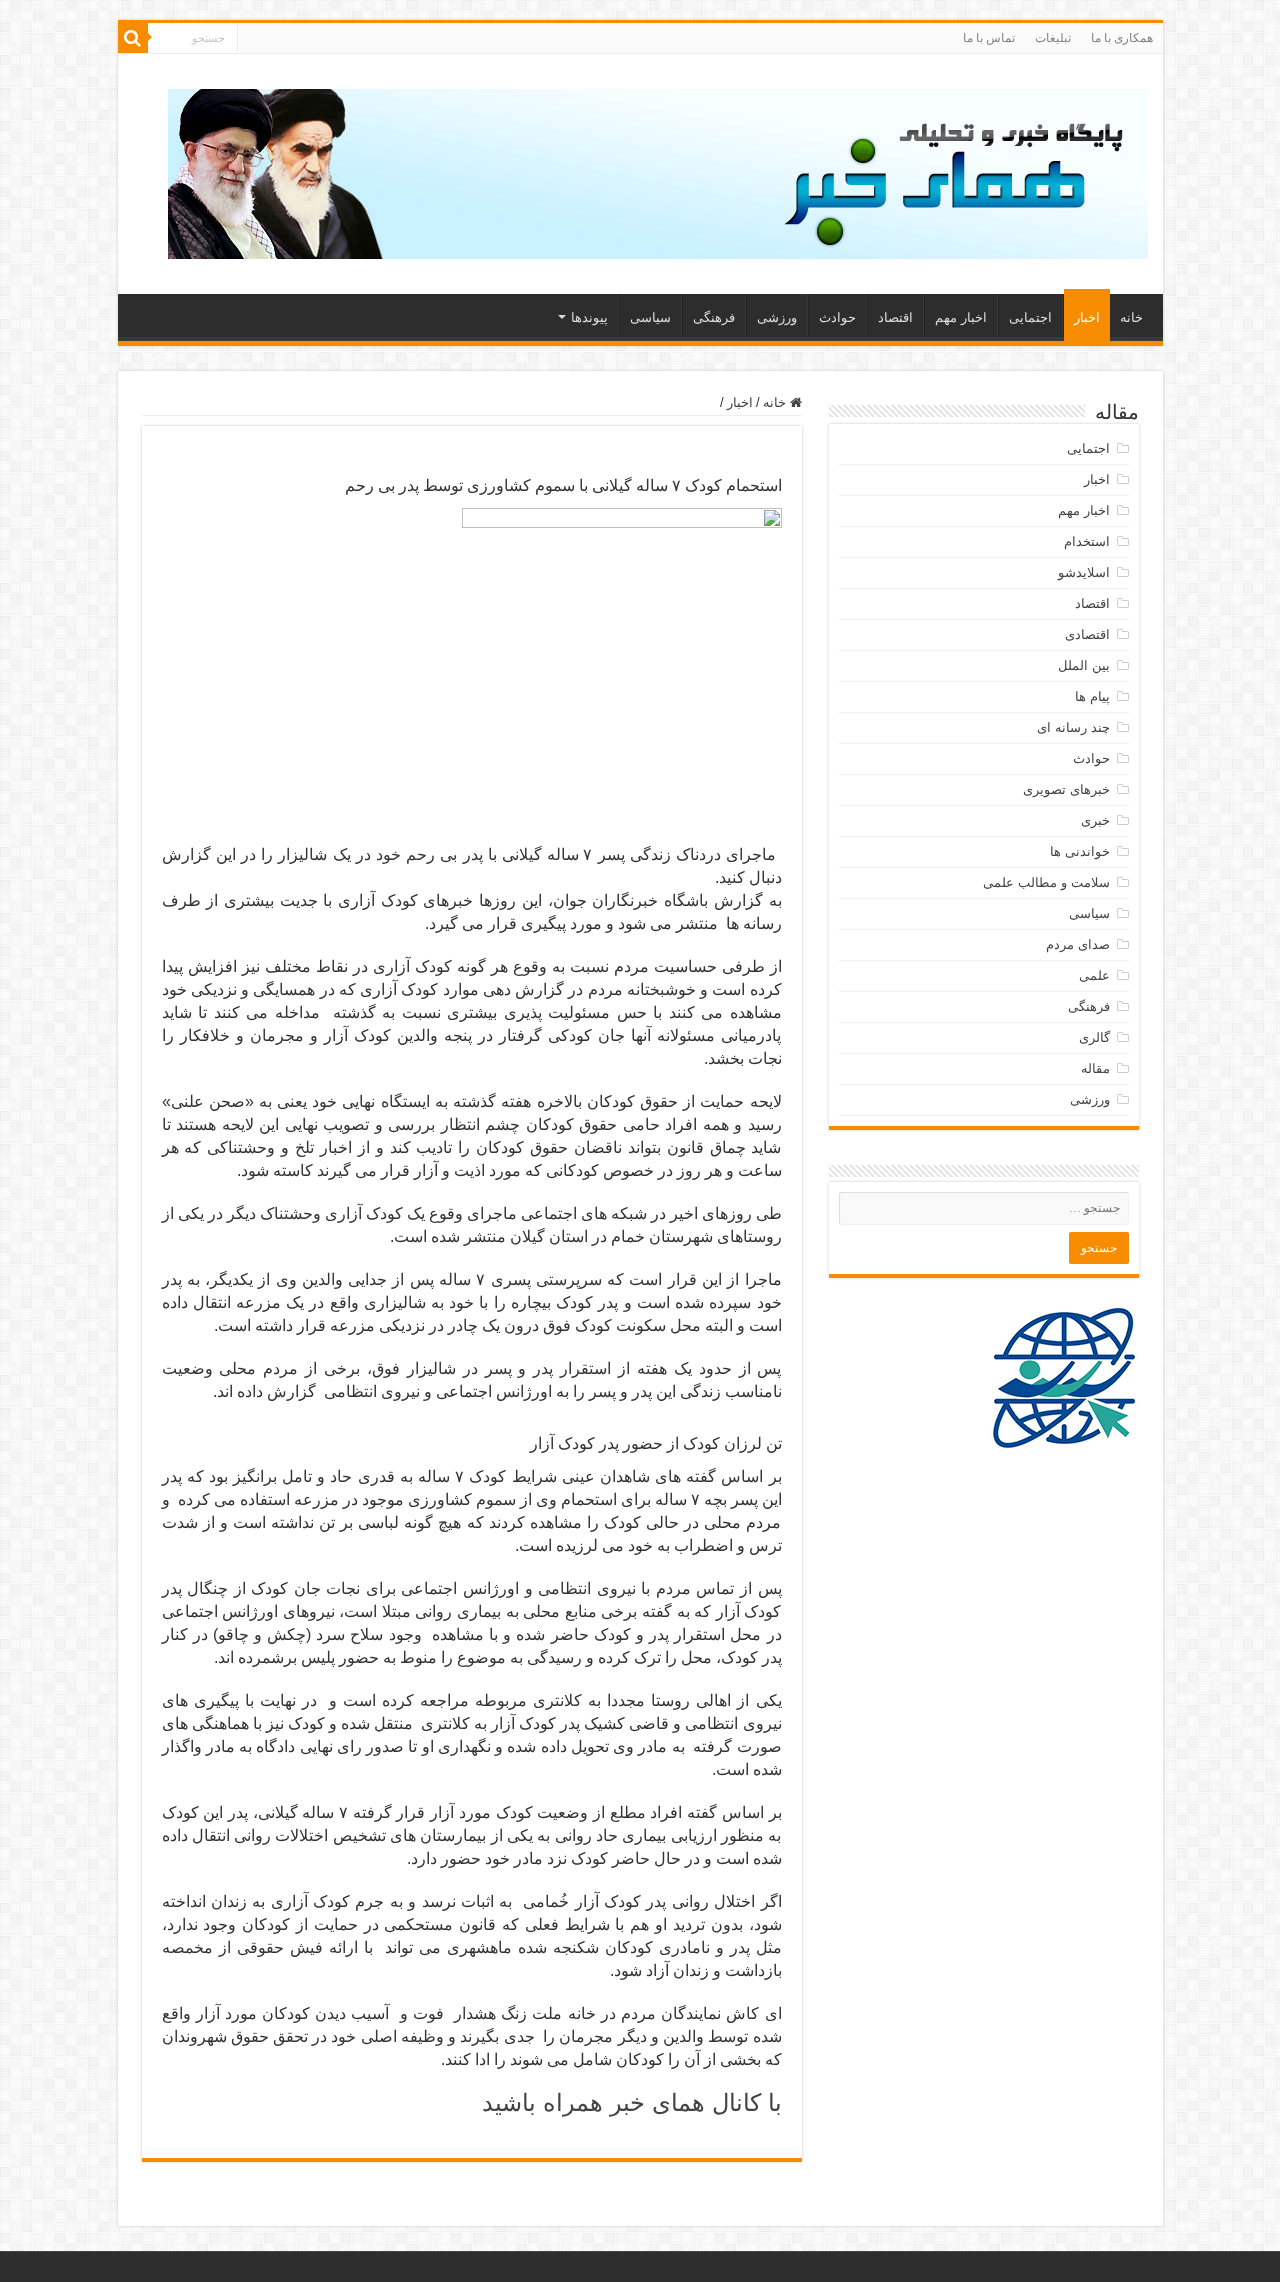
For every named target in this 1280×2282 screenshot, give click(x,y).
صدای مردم (1078, 944)
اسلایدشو (1084, 572)
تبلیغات (1053, 38)
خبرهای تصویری (1066, 789)
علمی (1094, 975)
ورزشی (777, 317)
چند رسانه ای (1073, 727)
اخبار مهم (961, 317)
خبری (1095, 820)
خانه (1131, 317)
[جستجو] (133, 38)
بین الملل (1084, 665)
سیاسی (650, 317)
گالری (1094, 1037)
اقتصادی (1087, 634)
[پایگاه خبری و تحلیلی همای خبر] (658, 170)
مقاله (1095, 1068)
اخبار (1087, 317)
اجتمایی (1030, 317)
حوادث (837, 317)
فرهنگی (714, 317)
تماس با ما (989, 38)
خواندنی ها (1080, 851)
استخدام (1087, 541)
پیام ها (1092, 696)
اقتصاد (895, 317)
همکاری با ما (1122, 38)
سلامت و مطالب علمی (1046, 882)
